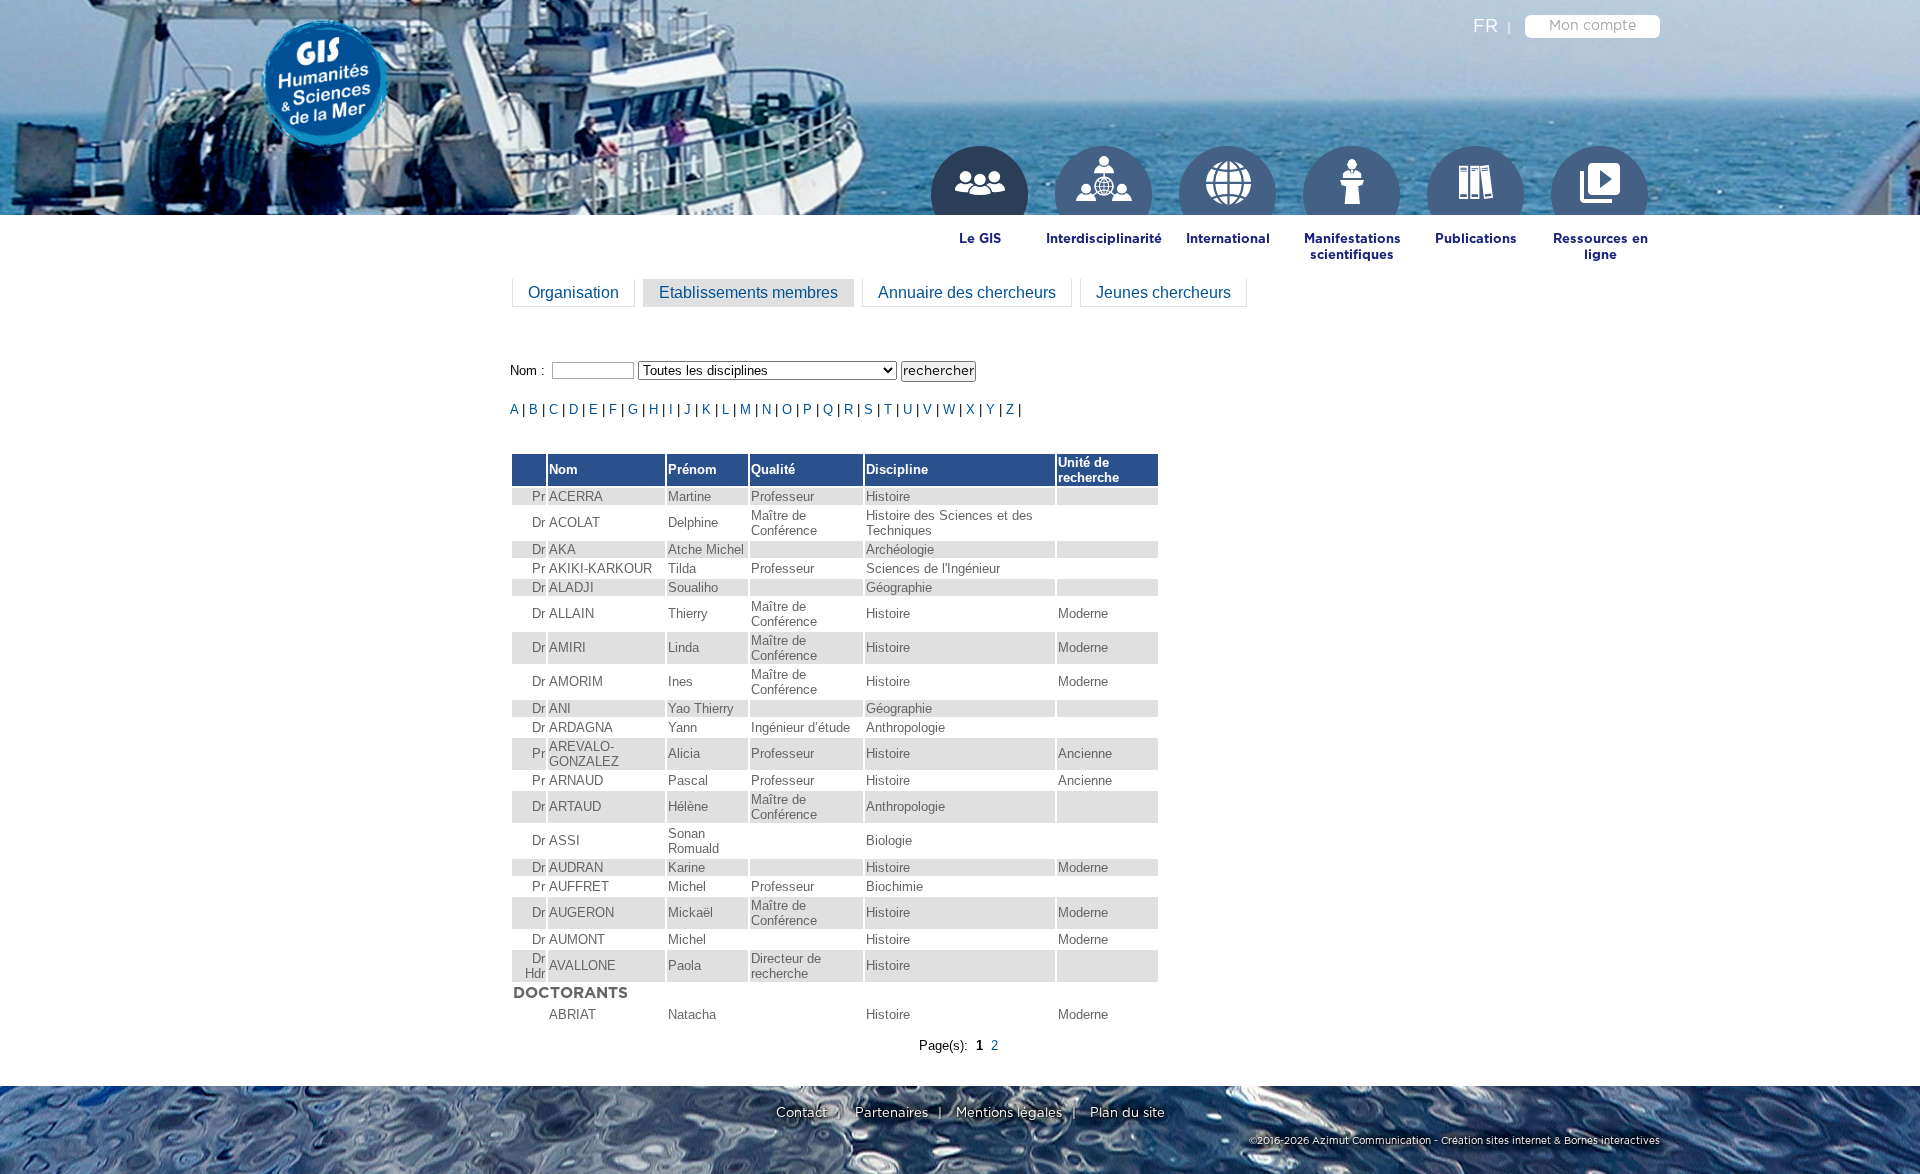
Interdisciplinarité (1104, 239)
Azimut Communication (1371, 1141)
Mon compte (1592, 26)
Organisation (573, 292)
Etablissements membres (748, 292)
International (1228, 239)
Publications (1476, 239)
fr (1485, 27)
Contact (801, 1113)
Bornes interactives (1612, 1141)
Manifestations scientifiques (1352, 247)
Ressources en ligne (1600, 247)
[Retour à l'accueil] (335, 80)
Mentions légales (1009, 1113)
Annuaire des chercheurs (967, 292)
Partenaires (891, 1113)
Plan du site (1127, 1113)
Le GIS (980, 239)
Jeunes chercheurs (1163, 292)
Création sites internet (1496, 1141)
